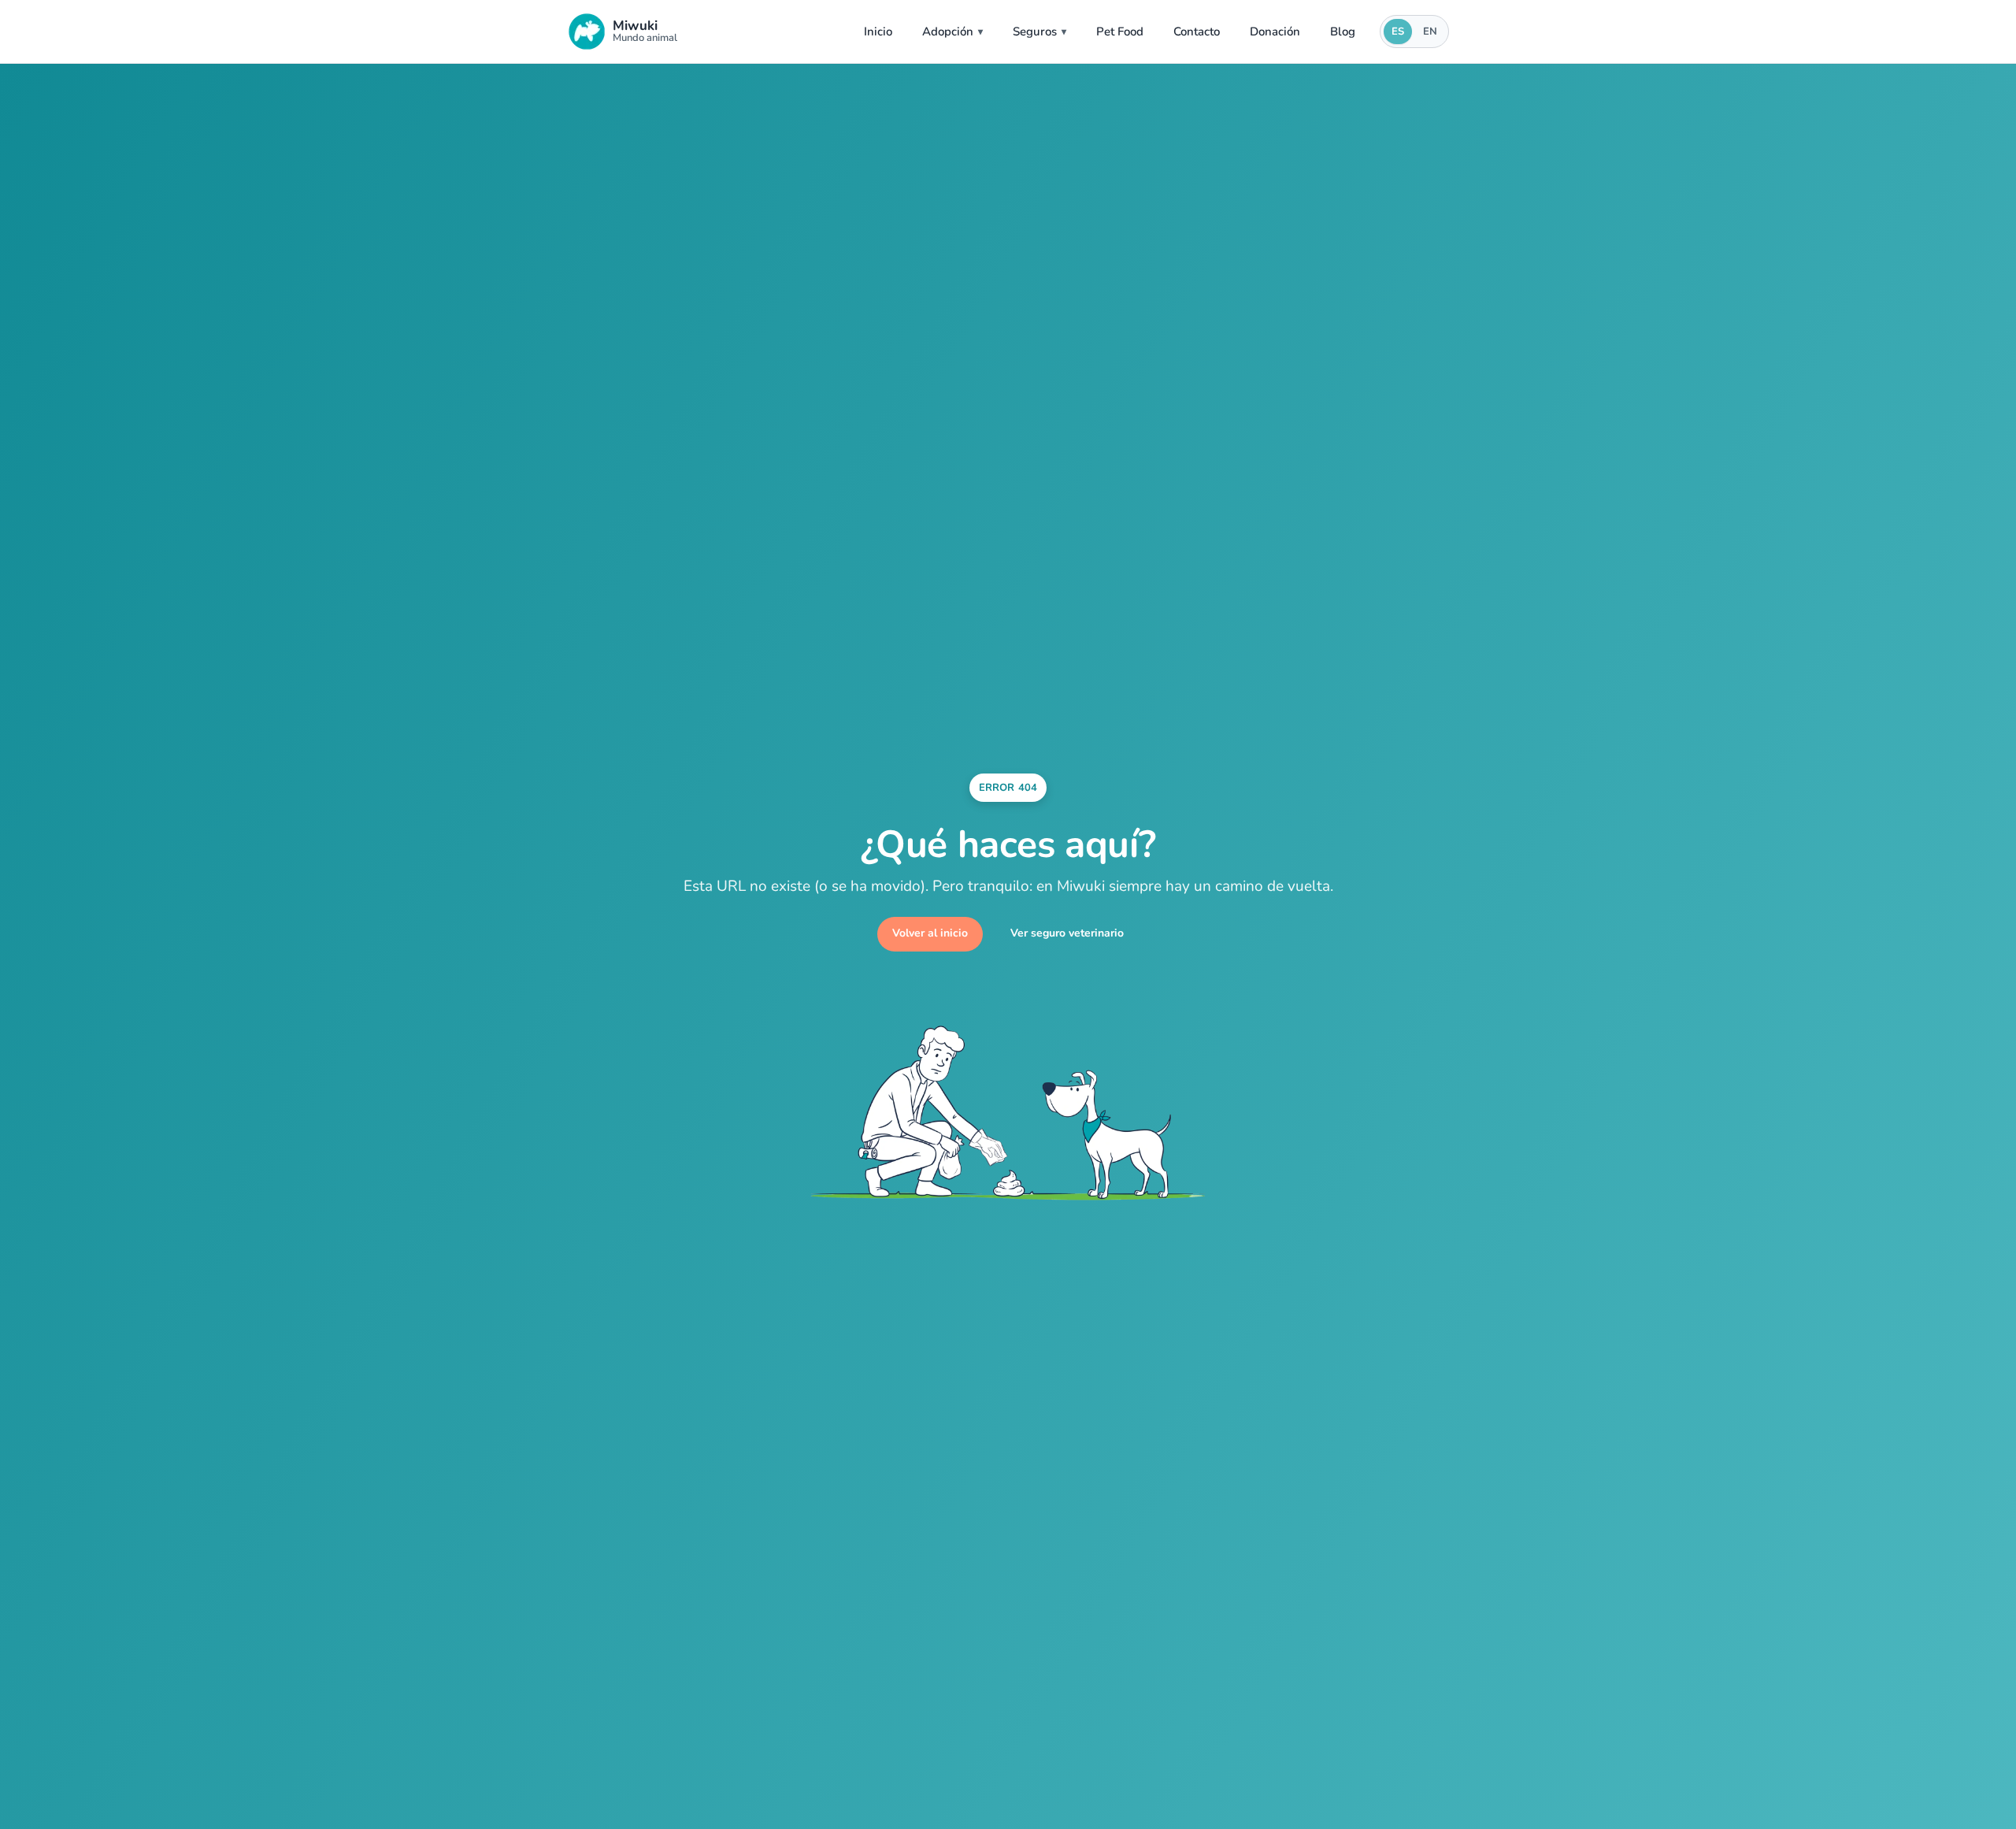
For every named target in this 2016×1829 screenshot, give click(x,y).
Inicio (878, 32)
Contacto (1197, 32)
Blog (1343, 32)
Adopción (948, 32)
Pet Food (1120, 32)
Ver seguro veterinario (1067, 933)
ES (1398, 32)
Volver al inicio (930, 933)
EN (1430, 32)
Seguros (1035, 32)
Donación (1275, 32)
